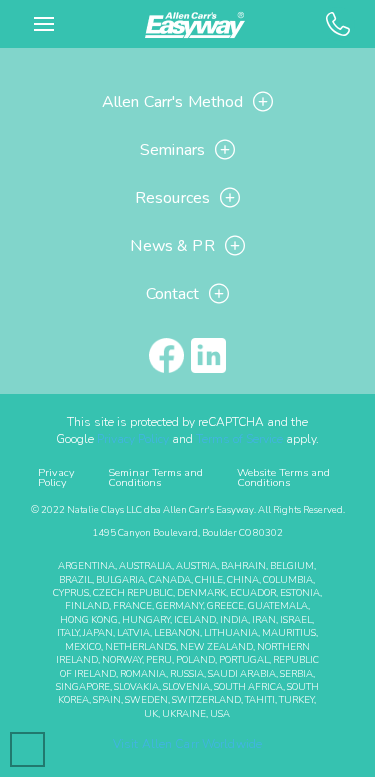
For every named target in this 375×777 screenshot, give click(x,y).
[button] (44, 24)
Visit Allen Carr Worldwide (187, 744)
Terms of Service (239, 439)
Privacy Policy (133, 439)
